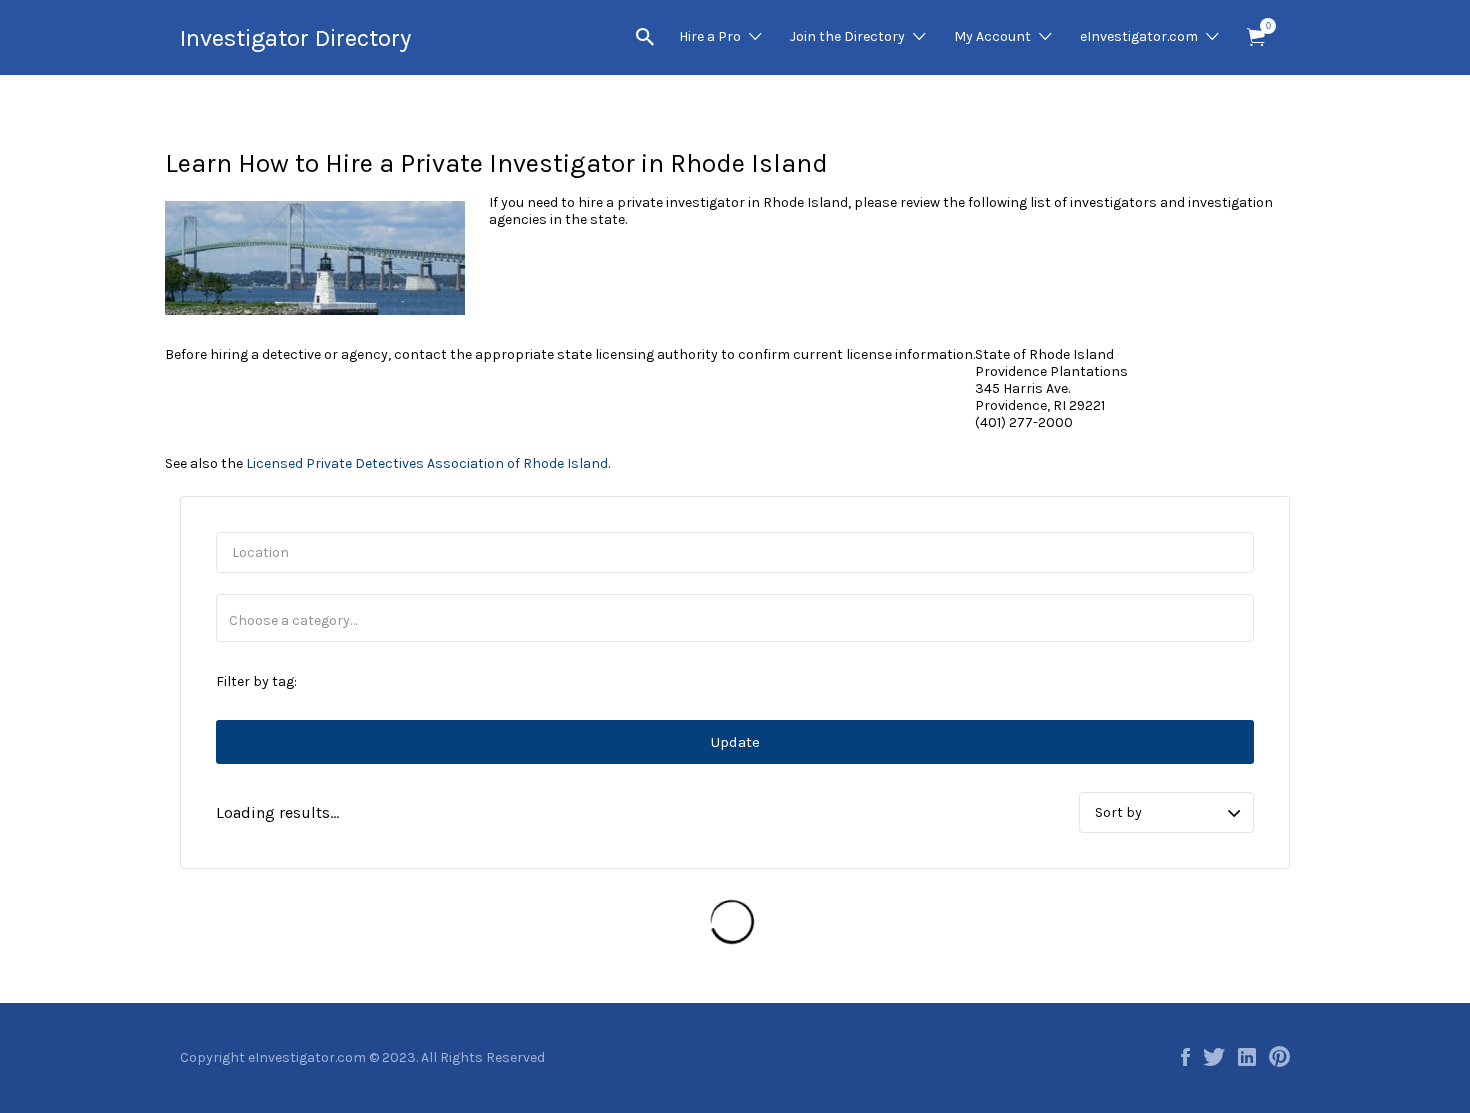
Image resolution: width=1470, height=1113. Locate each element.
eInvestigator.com (1139, 36)
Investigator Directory (295, 38)
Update (735, 742)
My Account (992, 36)
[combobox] (735, 618)
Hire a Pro (710, 36)
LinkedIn (1247, 1057)
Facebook (1185, 1057)
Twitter (1214, 1057)
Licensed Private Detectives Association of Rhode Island (427, 463)
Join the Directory (847, 36)
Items (1256, 37)
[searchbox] (735, 620)
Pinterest (1279, 1057)
